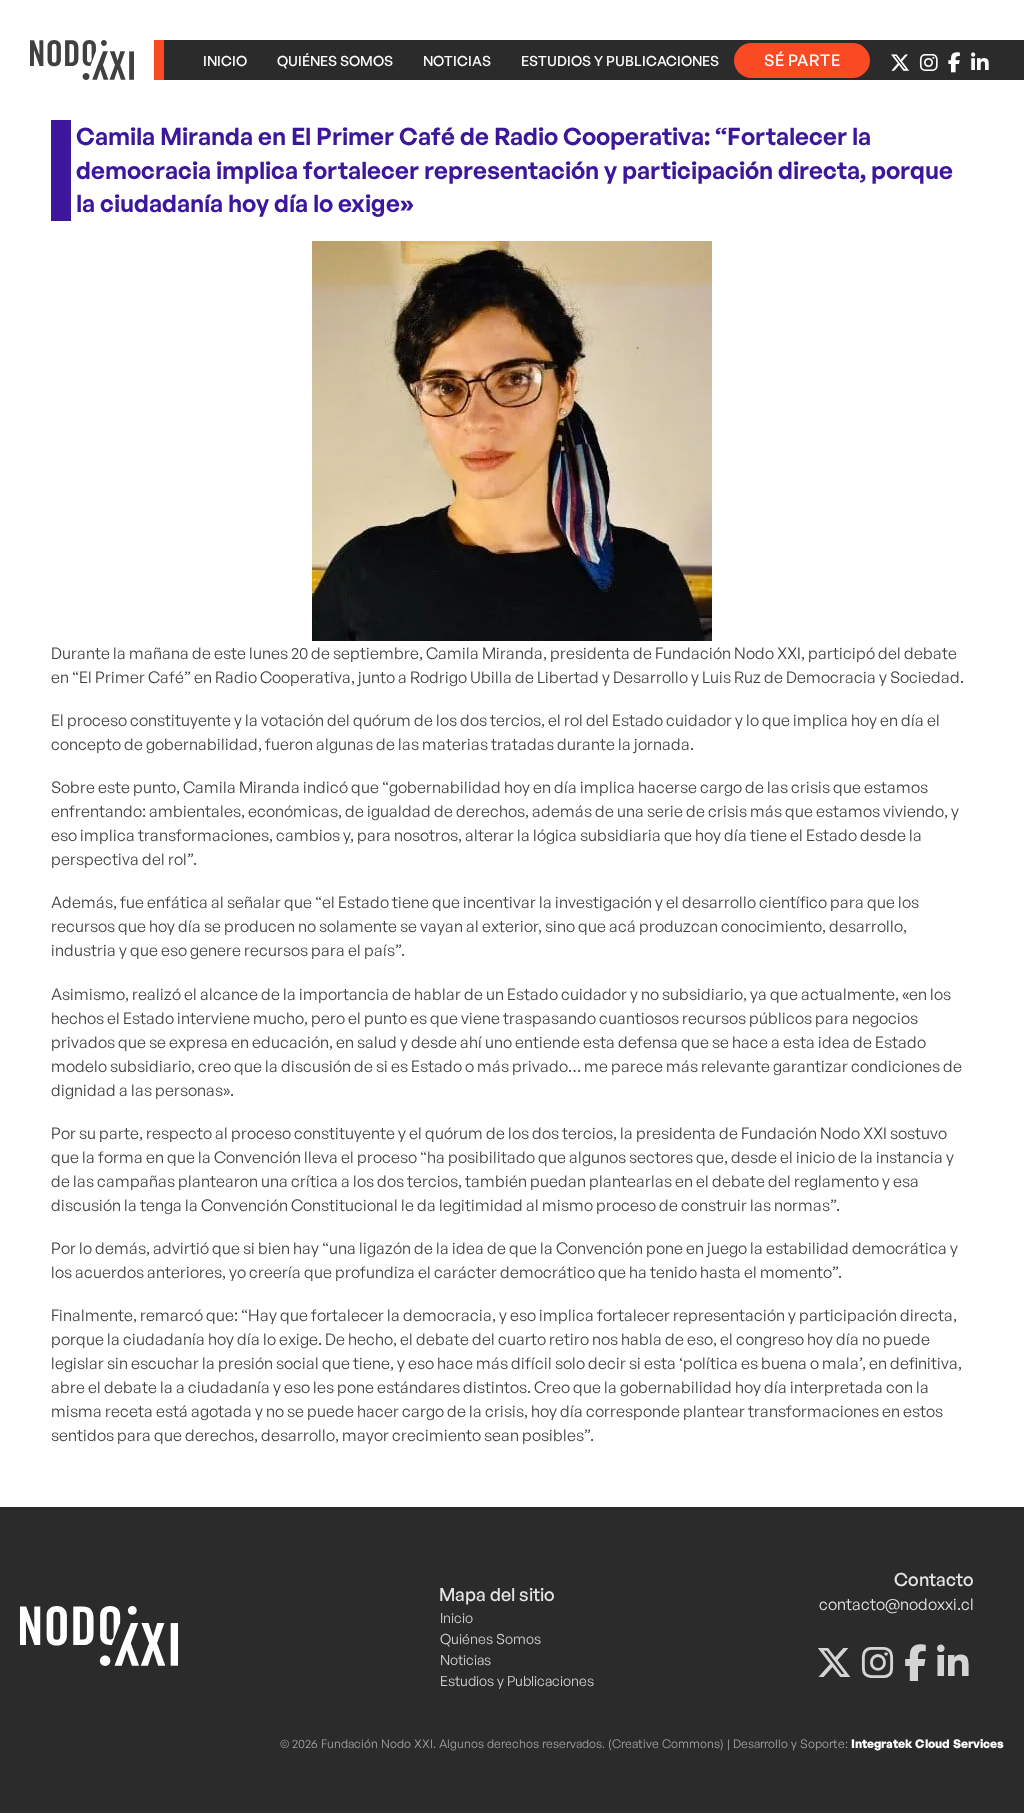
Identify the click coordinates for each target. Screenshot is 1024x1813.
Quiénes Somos (335, 60)
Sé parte (802, 60)
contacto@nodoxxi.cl (896, 1604)
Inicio (225, 60)
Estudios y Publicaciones (620, 60)
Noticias (457, 60)
